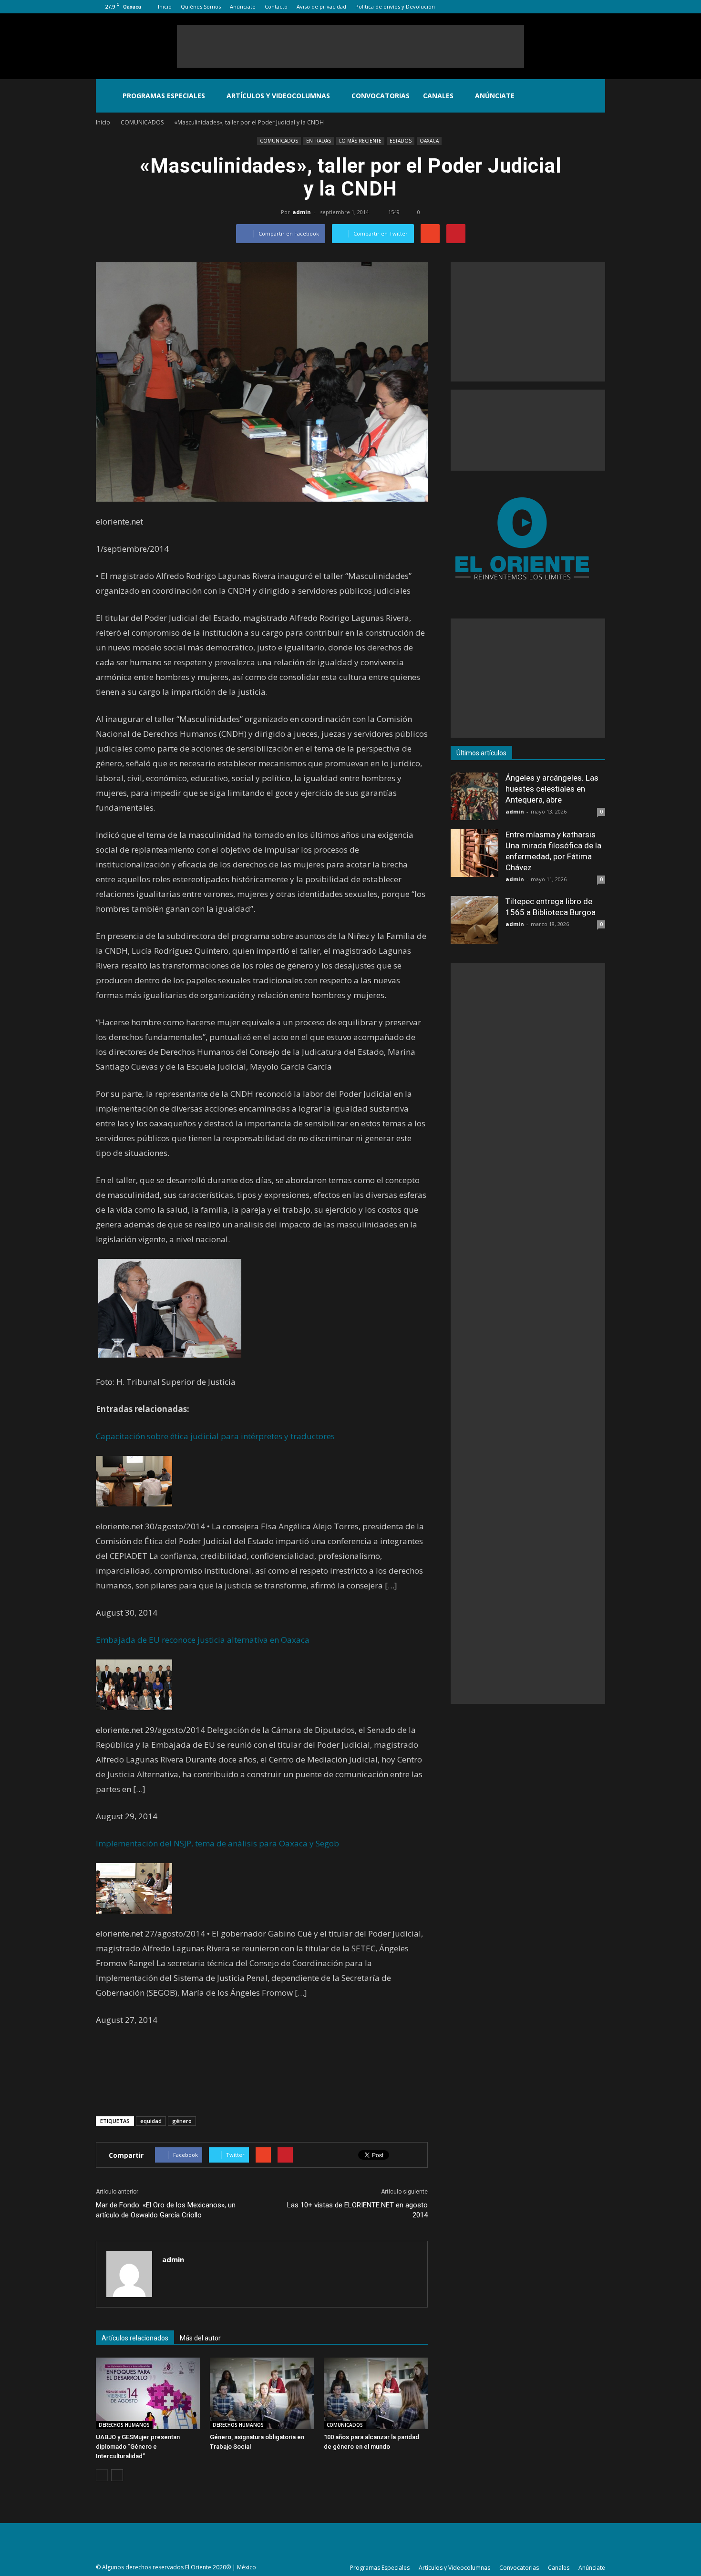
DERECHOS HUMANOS (124, 2425)
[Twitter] (582, 7)
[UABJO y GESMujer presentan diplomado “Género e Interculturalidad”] (148, 2393)
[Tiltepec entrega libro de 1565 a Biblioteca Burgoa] (474, 920)
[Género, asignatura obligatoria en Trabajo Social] (262, 2393)
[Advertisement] (350, 46)
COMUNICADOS (279, 141)
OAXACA (429, 141)
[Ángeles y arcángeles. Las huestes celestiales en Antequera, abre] (474, 796)
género (182, 2121)
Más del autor (200, 2338)
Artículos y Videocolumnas (278, 96)
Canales (438, 96)
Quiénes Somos (201, 6)
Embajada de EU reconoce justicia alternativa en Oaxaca (203, 1640)
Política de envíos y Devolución (395, 6)
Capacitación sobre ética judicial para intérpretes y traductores (215, 1436)
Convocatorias (381, 96)
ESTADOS (401, 141)
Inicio (165, 6)
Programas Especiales (164, 96)
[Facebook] (551, 7)
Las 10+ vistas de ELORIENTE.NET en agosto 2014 (357, 2210)
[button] (594, 96)
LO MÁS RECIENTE (360, 141)
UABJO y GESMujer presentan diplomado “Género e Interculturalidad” (138, 2447)
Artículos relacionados (135, 2338)
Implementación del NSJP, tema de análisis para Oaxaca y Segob (217, 1843)
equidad (151, 2121)
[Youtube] (598, 7)
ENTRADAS (319, 141)
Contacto (276, 6)
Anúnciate (243, 6)
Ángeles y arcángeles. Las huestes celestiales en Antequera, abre (552, 789)
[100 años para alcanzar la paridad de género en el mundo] (376, 2393)
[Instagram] (567, 7)
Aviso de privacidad (321, 6)
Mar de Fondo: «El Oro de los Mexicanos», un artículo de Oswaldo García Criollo (166, 2210)
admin (302, 212)
